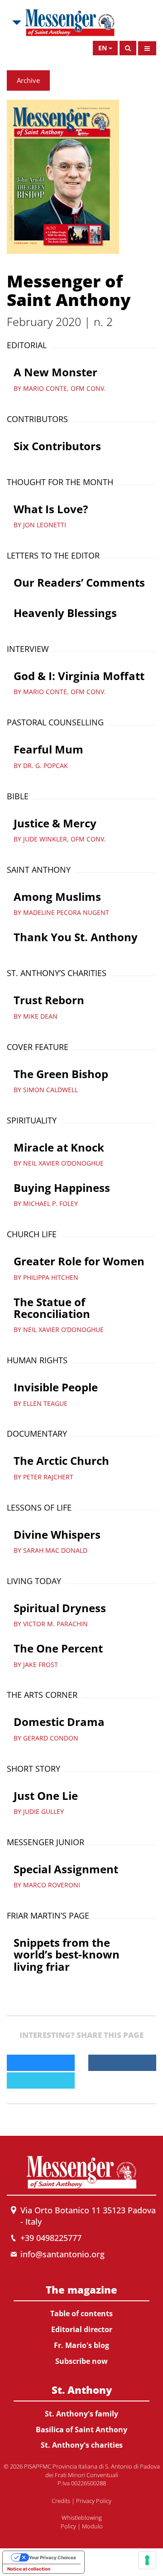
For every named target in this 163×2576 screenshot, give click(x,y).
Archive (28, 80)
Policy (68, 2526)
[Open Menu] (147, 48)
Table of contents (81, 2314)
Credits (61, 2501)
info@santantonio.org (62, 2254)
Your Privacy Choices (53, 2557)
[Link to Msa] (70, 23)
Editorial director (82, 2329)
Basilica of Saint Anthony (81, 2430)
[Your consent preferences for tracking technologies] (147, 2560)
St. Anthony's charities (82, 2445)
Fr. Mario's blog (81, 2345)
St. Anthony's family (81, 2414)
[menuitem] (81, 2323)
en (103, 48)
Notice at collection (29, 2569)
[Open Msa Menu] (16, 23)
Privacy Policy (94, 2501)
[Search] (128, 48)
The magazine (81, 2289)
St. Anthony (82, 2390)
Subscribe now (81, 2361)
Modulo (92, 2526)
